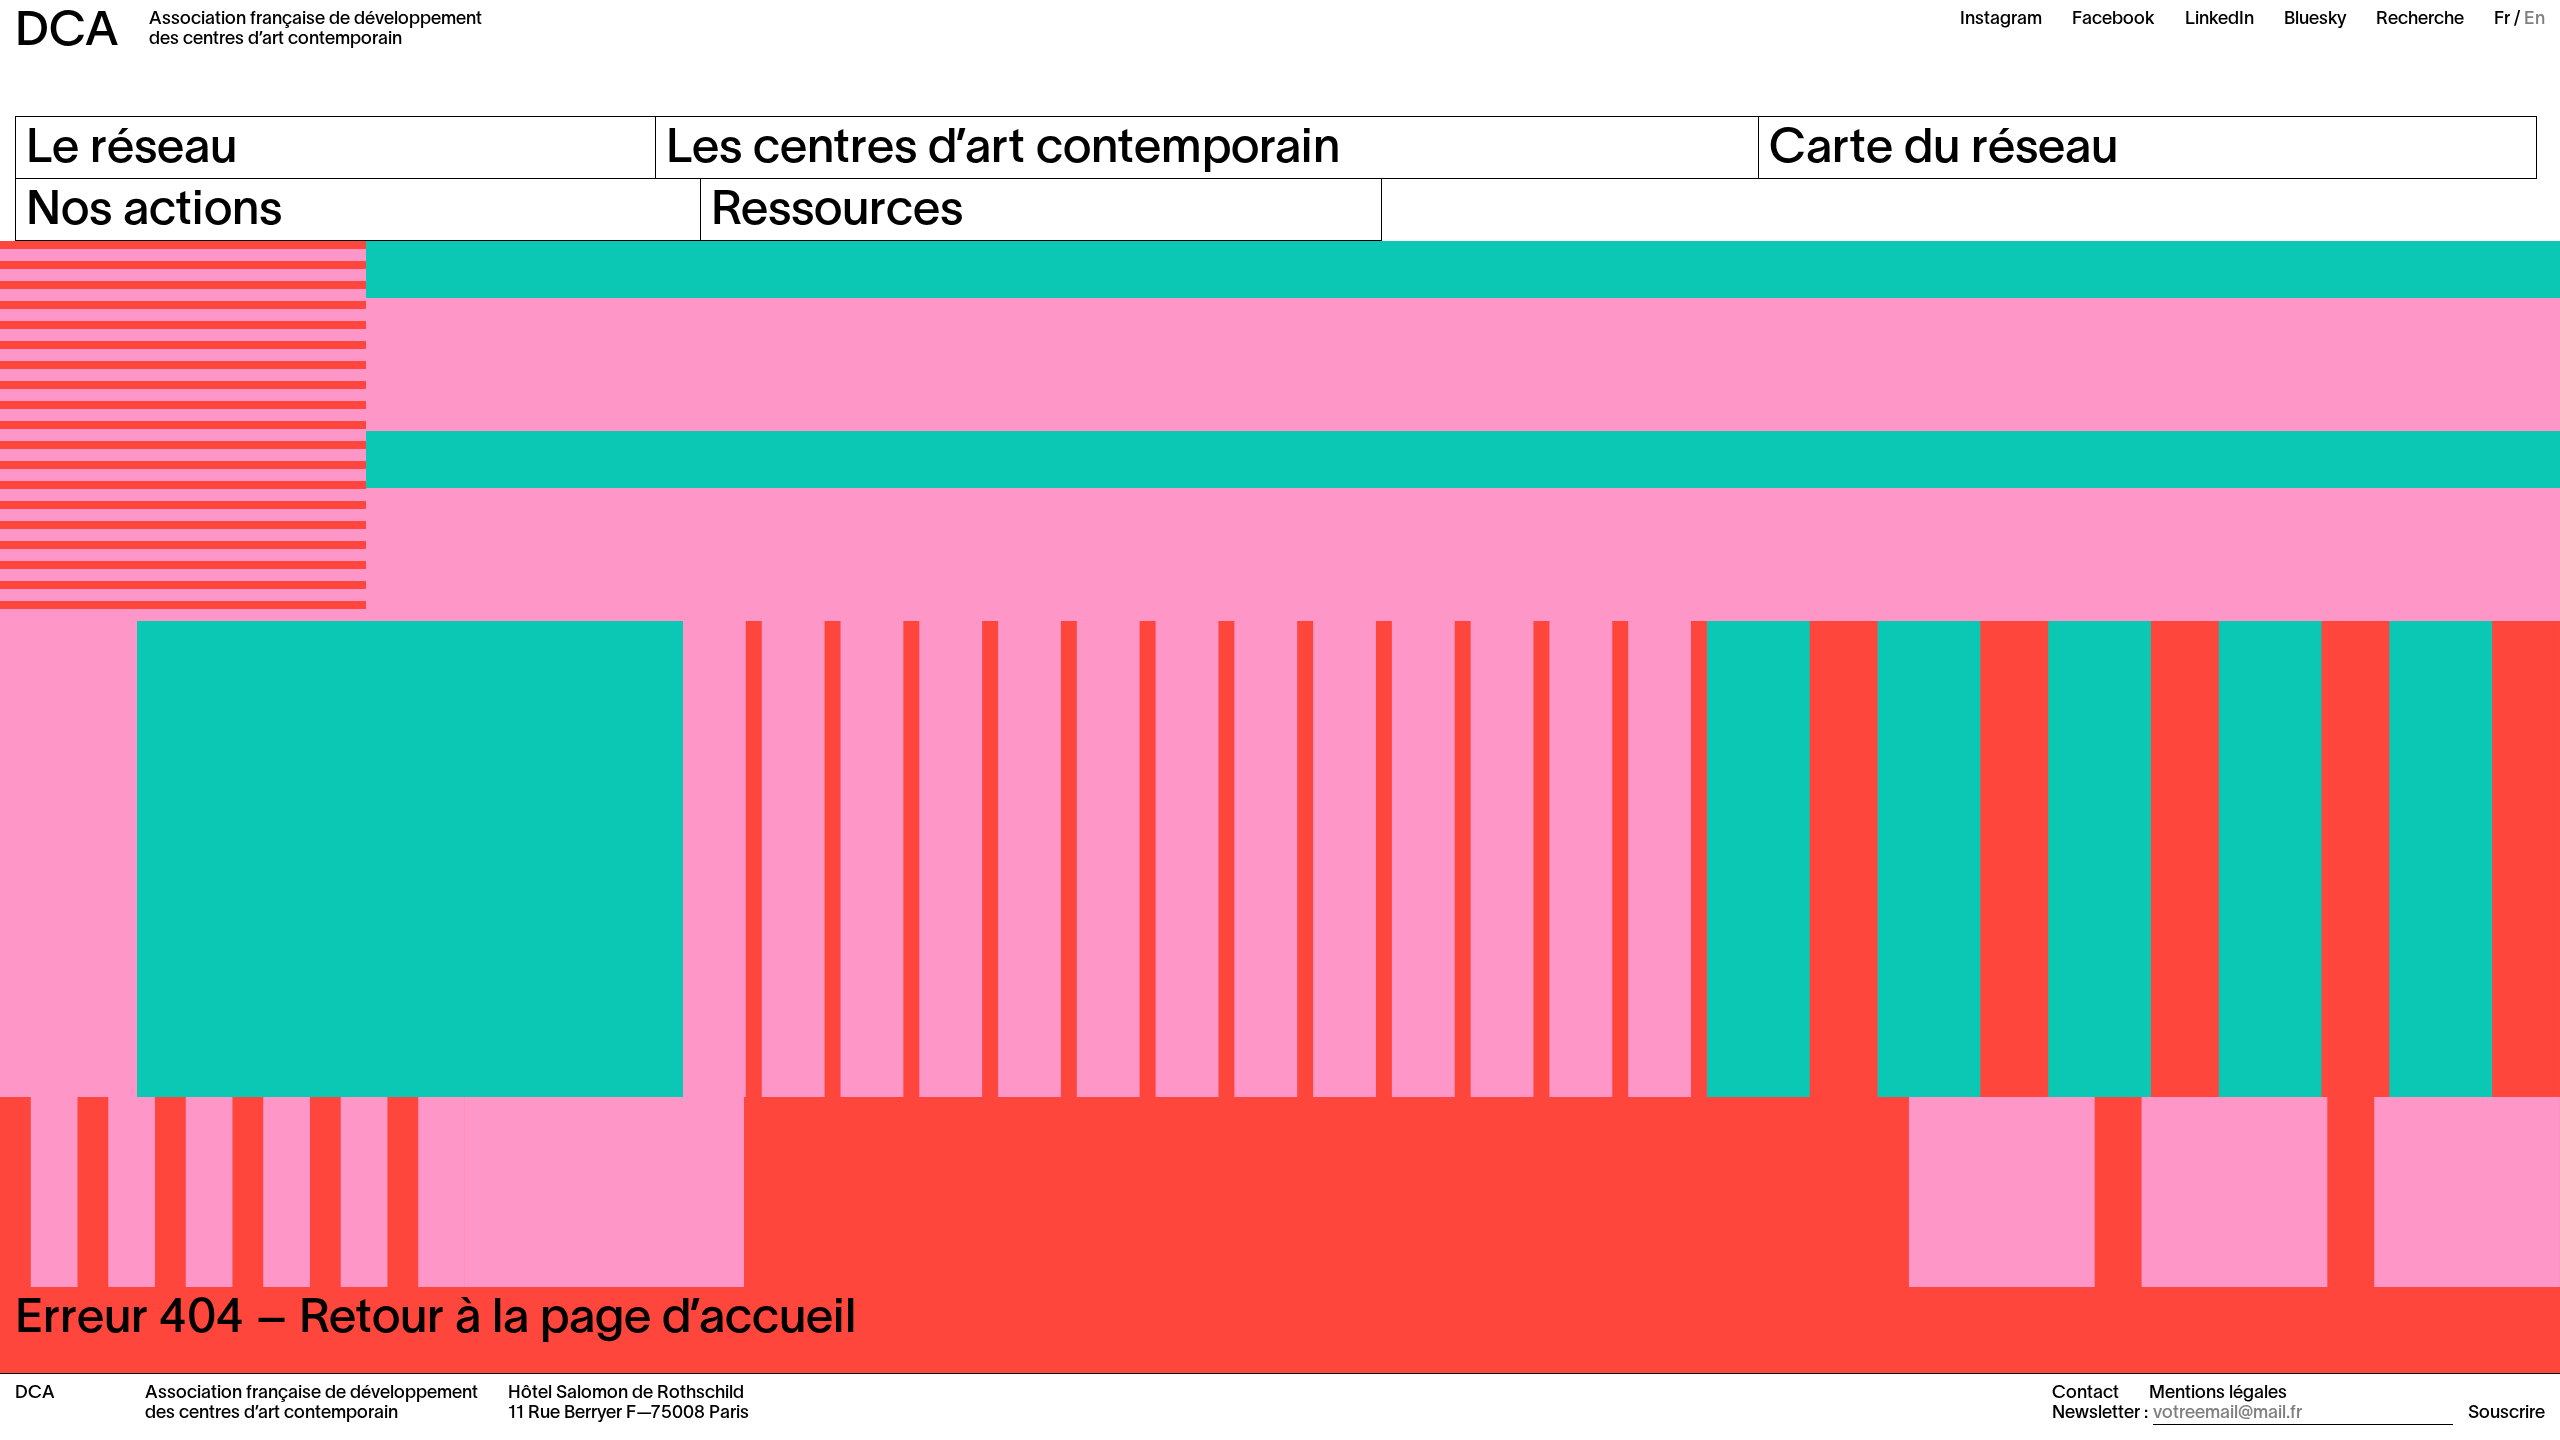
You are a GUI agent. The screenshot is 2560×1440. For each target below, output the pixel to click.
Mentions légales (2218, 1393)
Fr (2502, 19)
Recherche (2420, 19)
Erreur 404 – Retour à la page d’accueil (435, 1320)
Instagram (2001, 19)
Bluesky (2315, 19)
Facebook (2113, 19)
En (2534, 19)
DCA (67, 33)
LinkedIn (2219, 19)
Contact (2085, 1393)
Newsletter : (2100, 1413)
